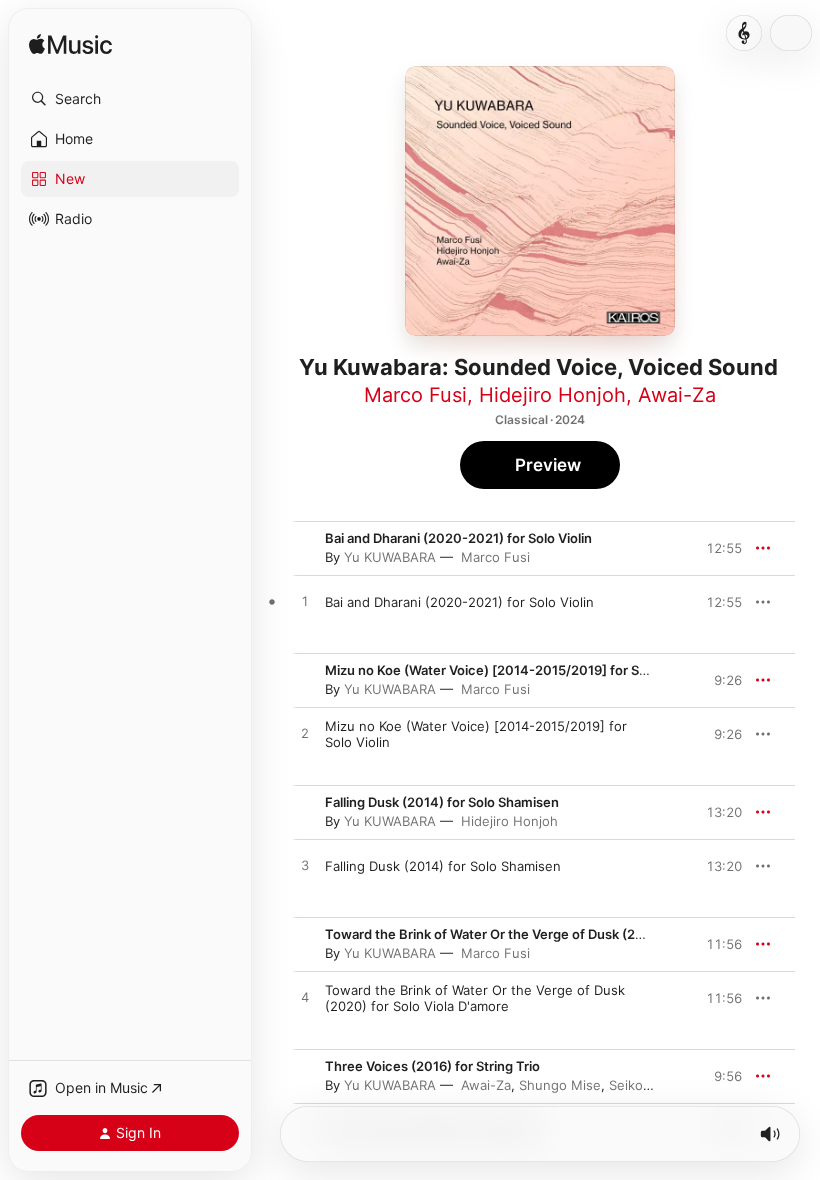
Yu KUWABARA (390, 557)
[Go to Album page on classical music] (744, 33)
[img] (70, 45)
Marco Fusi (415, 395)
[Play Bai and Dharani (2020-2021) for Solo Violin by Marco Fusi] (305, 602)
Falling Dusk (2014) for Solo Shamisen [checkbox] (443, 866)
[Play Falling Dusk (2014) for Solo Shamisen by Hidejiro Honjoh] (305, 866)
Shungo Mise (560, 1085)
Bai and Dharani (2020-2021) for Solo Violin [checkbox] (459, 602)
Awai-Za (677, 395)
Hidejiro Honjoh (552, 395)
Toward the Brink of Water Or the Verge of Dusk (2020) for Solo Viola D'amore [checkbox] (475, 998)
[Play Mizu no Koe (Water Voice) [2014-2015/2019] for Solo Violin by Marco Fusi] (305, 734)
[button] (130, 99)
